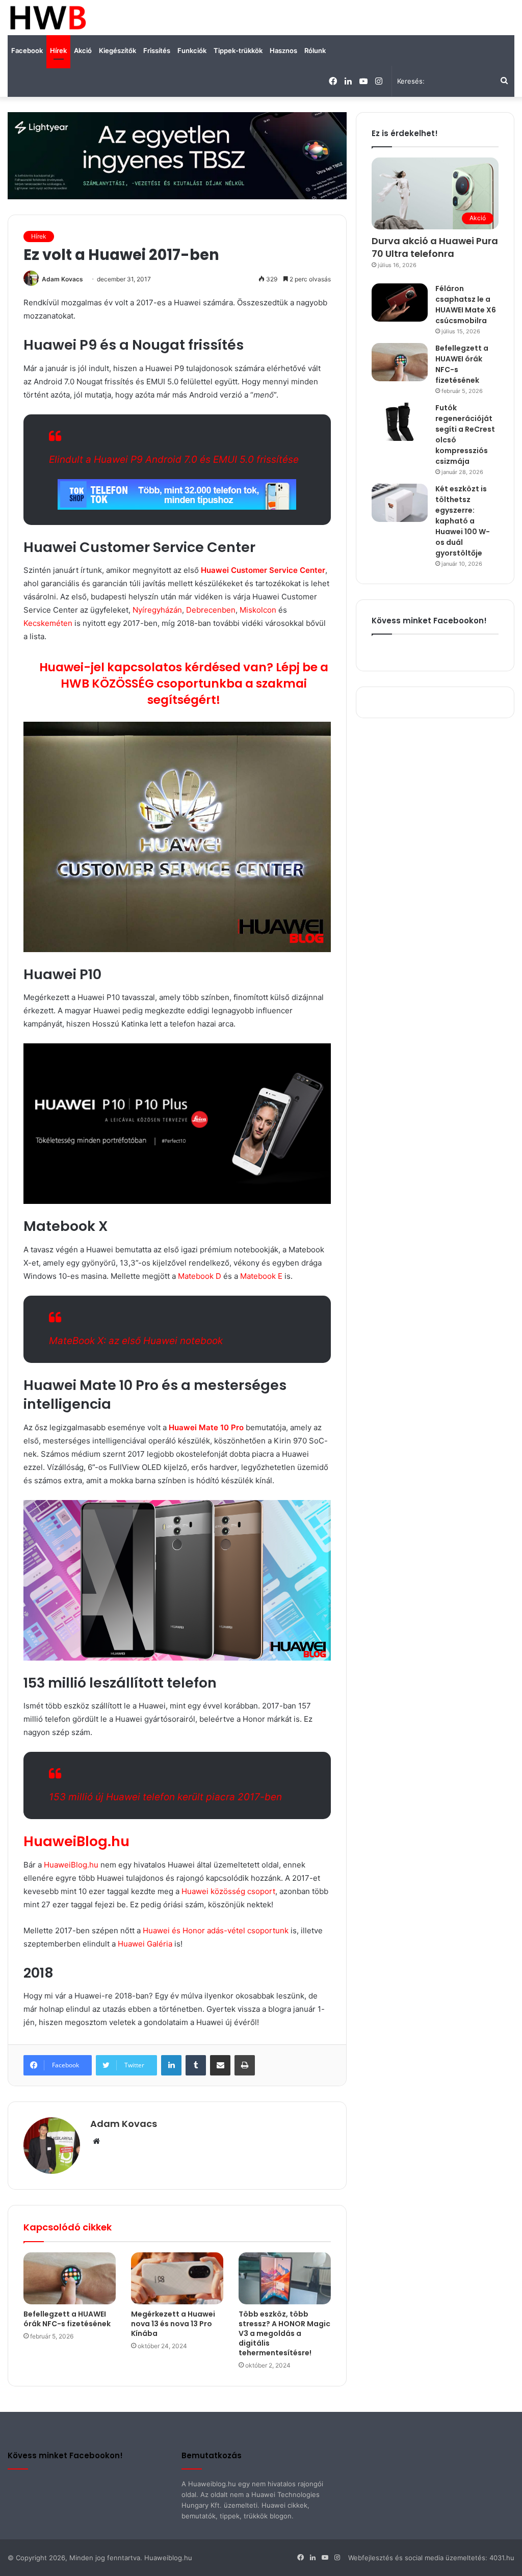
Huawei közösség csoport (227, 1891)
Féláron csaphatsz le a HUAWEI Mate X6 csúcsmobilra (466, 305)
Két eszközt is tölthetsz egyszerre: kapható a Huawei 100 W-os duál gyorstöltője (463, 521)
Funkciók (192, 50)
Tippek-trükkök (238, 50)
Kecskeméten (48, 623)
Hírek (58, 50)
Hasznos (283, 50)
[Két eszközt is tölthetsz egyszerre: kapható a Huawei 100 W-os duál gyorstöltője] (400, 503)
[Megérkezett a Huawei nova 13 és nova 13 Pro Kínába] (177, 2278)
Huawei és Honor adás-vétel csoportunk (216, 1930)
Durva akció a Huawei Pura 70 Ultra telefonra (435, 247)
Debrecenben (211, 610)
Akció (83, 50)
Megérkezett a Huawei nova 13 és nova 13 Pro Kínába (173, 2324)
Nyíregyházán (157, 610)
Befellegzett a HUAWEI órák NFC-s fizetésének (67, 2319)
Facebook (27, 50)
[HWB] (48, 18)
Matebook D (200, 1276)
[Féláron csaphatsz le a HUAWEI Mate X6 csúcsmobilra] (400, 303)
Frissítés (157, 50)
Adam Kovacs (62, 279)
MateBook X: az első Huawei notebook (136, 1341)
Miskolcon (258, 610)
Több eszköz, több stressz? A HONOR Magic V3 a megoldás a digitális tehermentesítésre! (284, 2333)
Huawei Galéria (145, 1944)
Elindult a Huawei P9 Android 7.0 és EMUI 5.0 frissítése (174, 459)
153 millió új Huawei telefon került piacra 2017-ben (165, 1797)
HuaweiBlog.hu (76, 1841)
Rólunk (315, 50)
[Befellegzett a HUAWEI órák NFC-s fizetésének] (70, 2278)
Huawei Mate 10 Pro (206, 1427)
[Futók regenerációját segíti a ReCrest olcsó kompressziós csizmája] (400, 422)
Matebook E (261, 1276)
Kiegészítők (118, 50)
